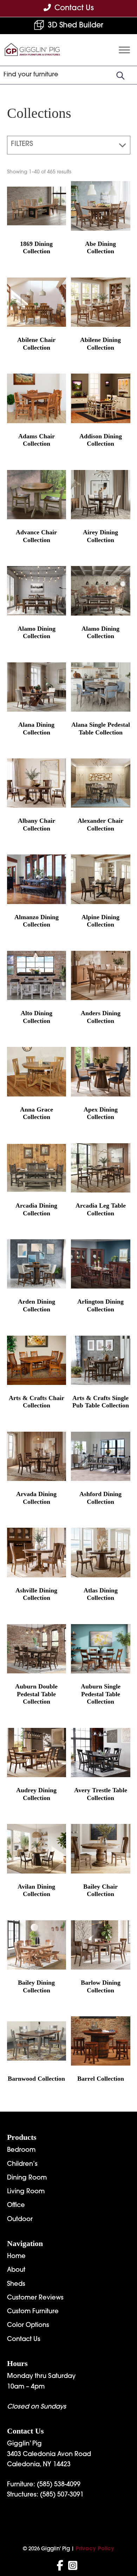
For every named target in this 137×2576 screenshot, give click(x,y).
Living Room (26, 2192)
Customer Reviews (35, 2298)
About (16, 2270)
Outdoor (20, 2220)
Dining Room (27, 2178)
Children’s (22, 2164)
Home (16, 2257)
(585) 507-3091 (62, 2495)
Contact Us (24, 2340)
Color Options (28, 2326)
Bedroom (21, 2150)
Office (16, 2206)
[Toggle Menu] (124, 50)
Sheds (16, 2284)
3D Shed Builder (76, 26)
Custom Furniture (33, 2312)
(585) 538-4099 (59, 2485)
